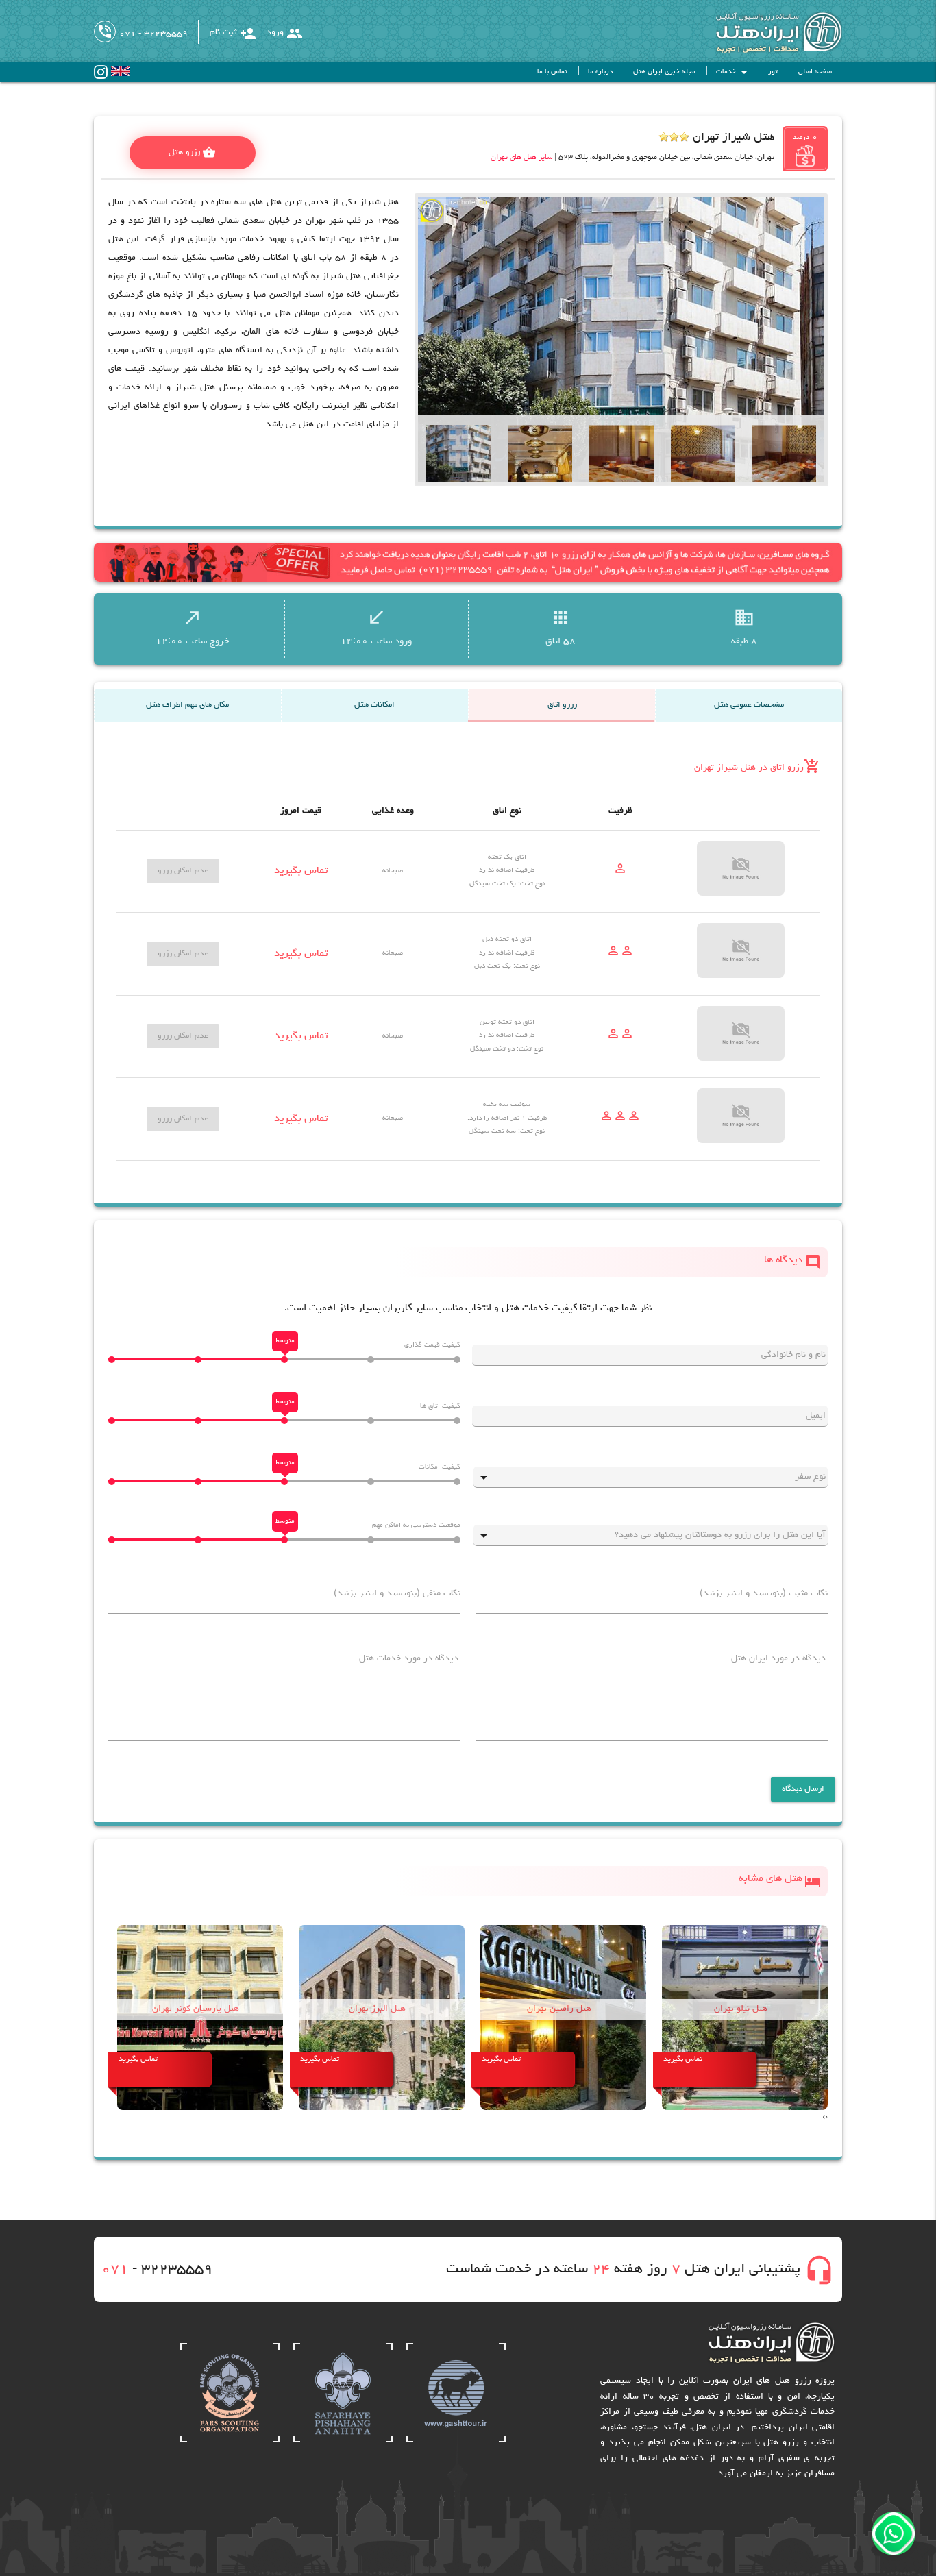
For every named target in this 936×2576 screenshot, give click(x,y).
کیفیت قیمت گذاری (432, 1345)
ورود (285, 34)
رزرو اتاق (562, 705)
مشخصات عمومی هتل (749, 705)
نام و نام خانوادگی (793, 1355)
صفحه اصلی (815, 72)
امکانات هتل (374, 705)
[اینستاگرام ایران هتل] (101, 77)
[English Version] (121, 74)
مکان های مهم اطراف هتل (187, 705)
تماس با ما (552, 72)
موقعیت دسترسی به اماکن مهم (416, 1525)
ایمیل (816, 1416)
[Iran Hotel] (765, 52)
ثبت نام (233, 34)
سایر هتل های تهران (521, 157)
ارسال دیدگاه (803, 1789)
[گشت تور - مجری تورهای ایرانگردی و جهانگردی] (456, 2441)
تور (773, 72)
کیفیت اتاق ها (440, 1406)
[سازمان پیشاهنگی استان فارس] (230, 2441)
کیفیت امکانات (440, 1467)
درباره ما (600, 72)
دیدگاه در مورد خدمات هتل (409, 1659)
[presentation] (826, 2118)
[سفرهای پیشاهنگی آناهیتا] (343, 2441)
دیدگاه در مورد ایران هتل (778, 1659)
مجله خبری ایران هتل (664, 72)
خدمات (734, 72)
